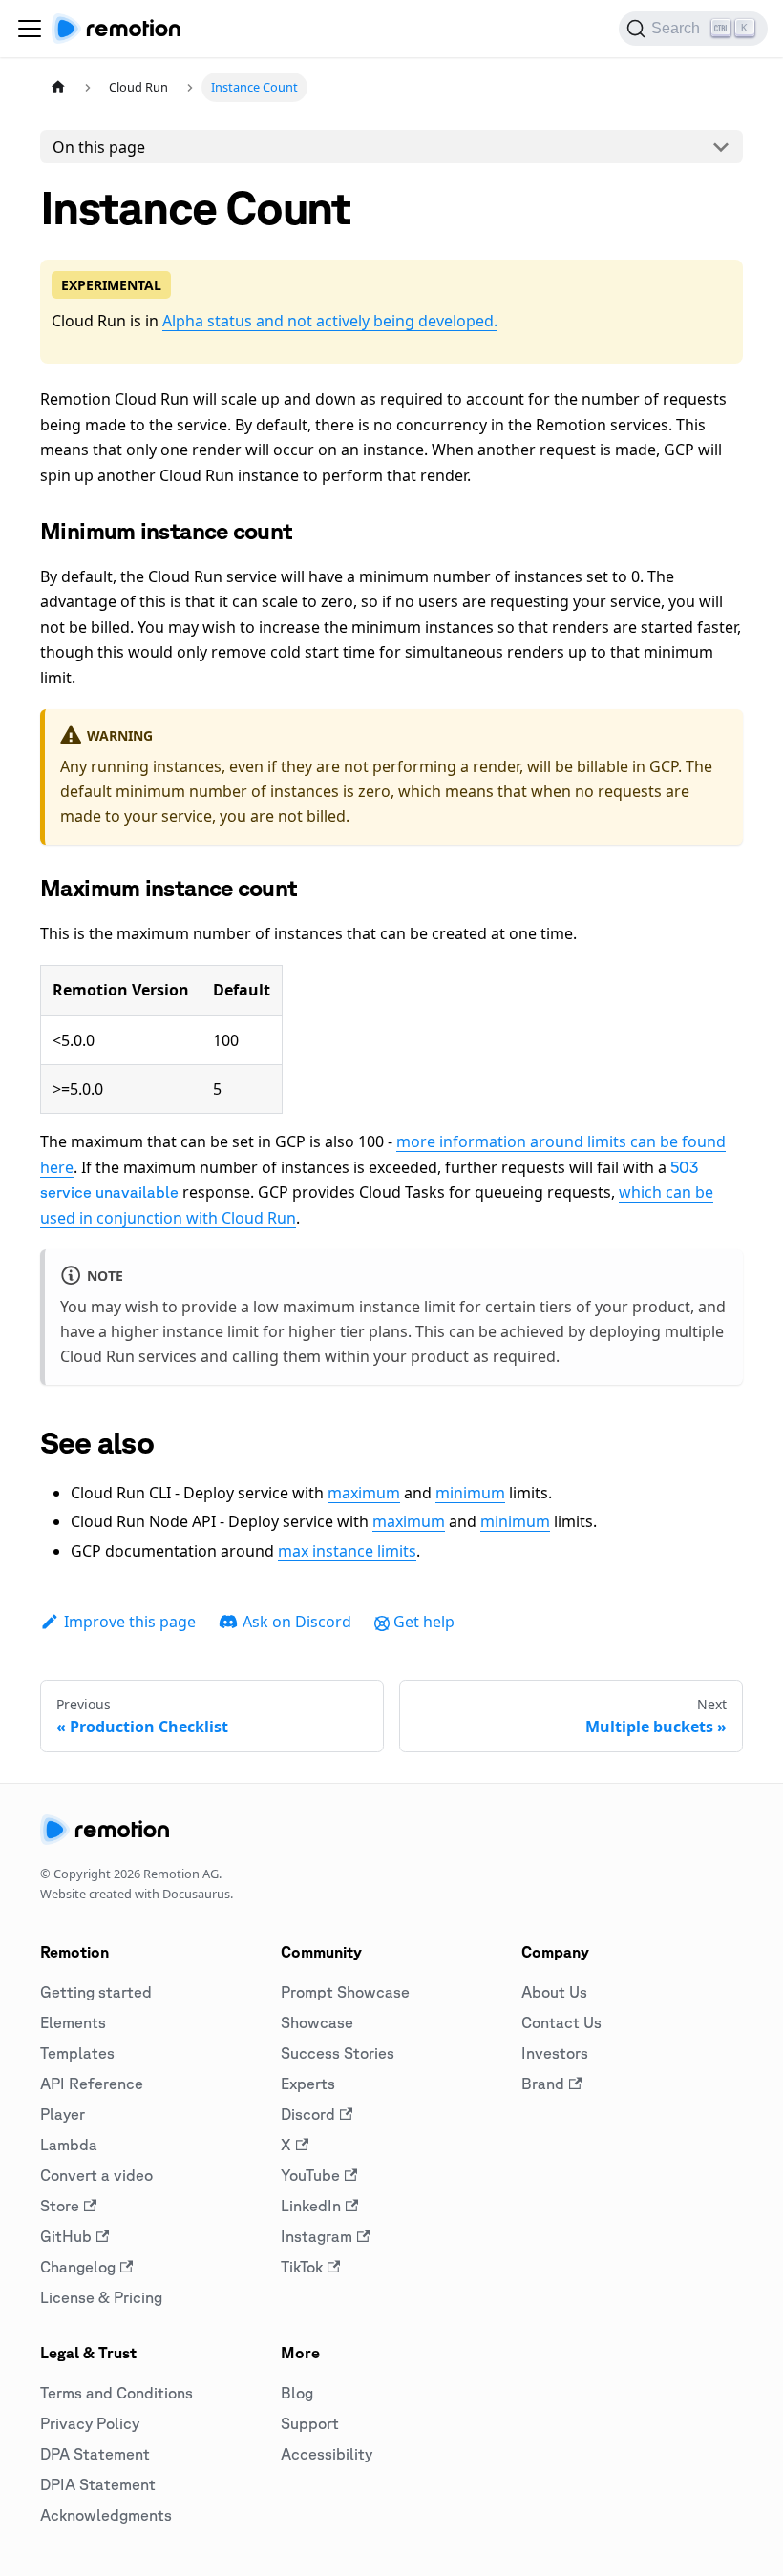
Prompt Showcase (345, 1992)
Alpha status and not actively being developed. (330, 321)
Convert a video (96, 2175)
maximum (364, 1493)
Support (310, 2423)
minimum (470, 1493)
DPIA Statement (98, 2484)
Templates (77, 2053)
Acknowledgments (106, 2515)
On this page (99, 147)
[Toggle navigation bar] (30, 29)
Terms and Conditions (116, 2393)
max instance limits (347, 1551)
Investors (555, 2053)
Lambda (69, 2145)
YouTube (310, 2175)
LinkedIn (311, 2206)
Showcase (317, 2022)
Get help (424, 1622)
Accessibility (327, 2454)
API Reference (92, 2084)
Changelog (78, 2267)
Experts (308, 2084)
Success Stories (338, 2053)
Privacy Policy (90, 2423)
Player (63, 2114)
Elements (73, 2022)
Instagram (317, 2236)
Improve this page (130, 1622)
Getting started (96, 1992)
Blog (297, 2393)
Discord (308, 2114)
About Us (554, 1992)
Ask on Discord (297, 1622)
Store (60, 2206)
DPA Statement (95, 2454)
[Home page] (58, 87)
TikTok (302, 2267)
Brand (543, 2084)
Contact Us (561, 2022)
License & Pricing (101, 2297)
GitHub (66, 2236)
